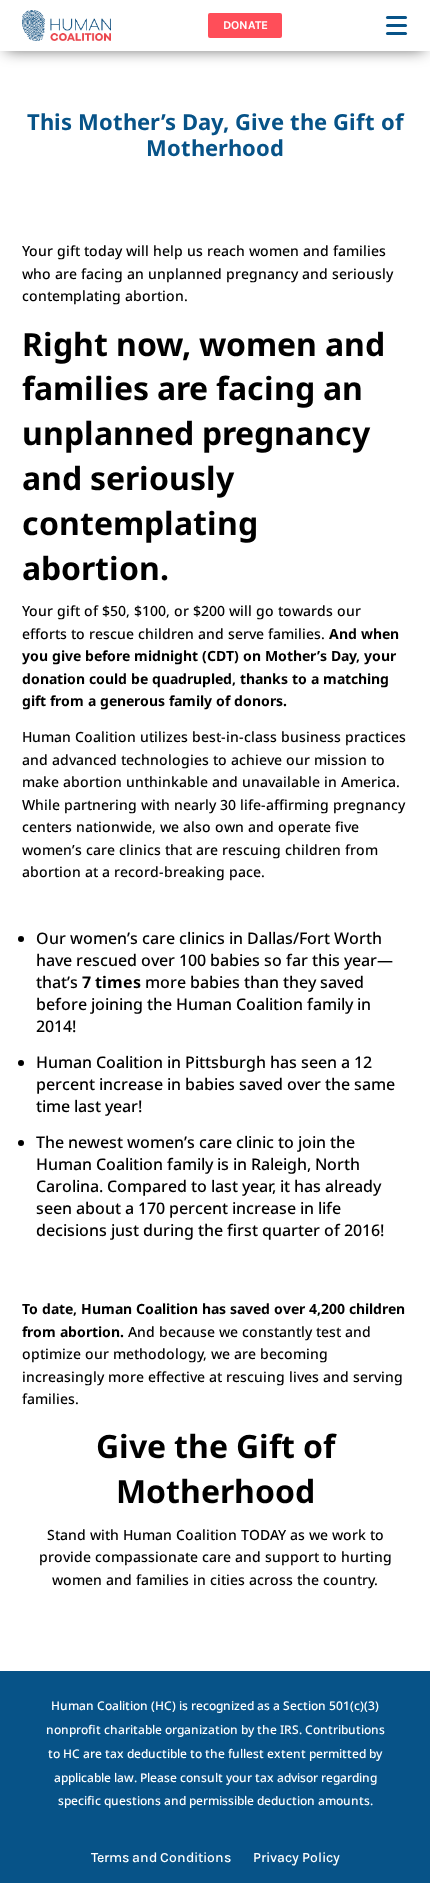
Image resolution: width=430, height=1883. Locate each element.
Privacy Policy (296, 1858)
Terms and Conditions (161, 1858)
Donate (245, 25)
